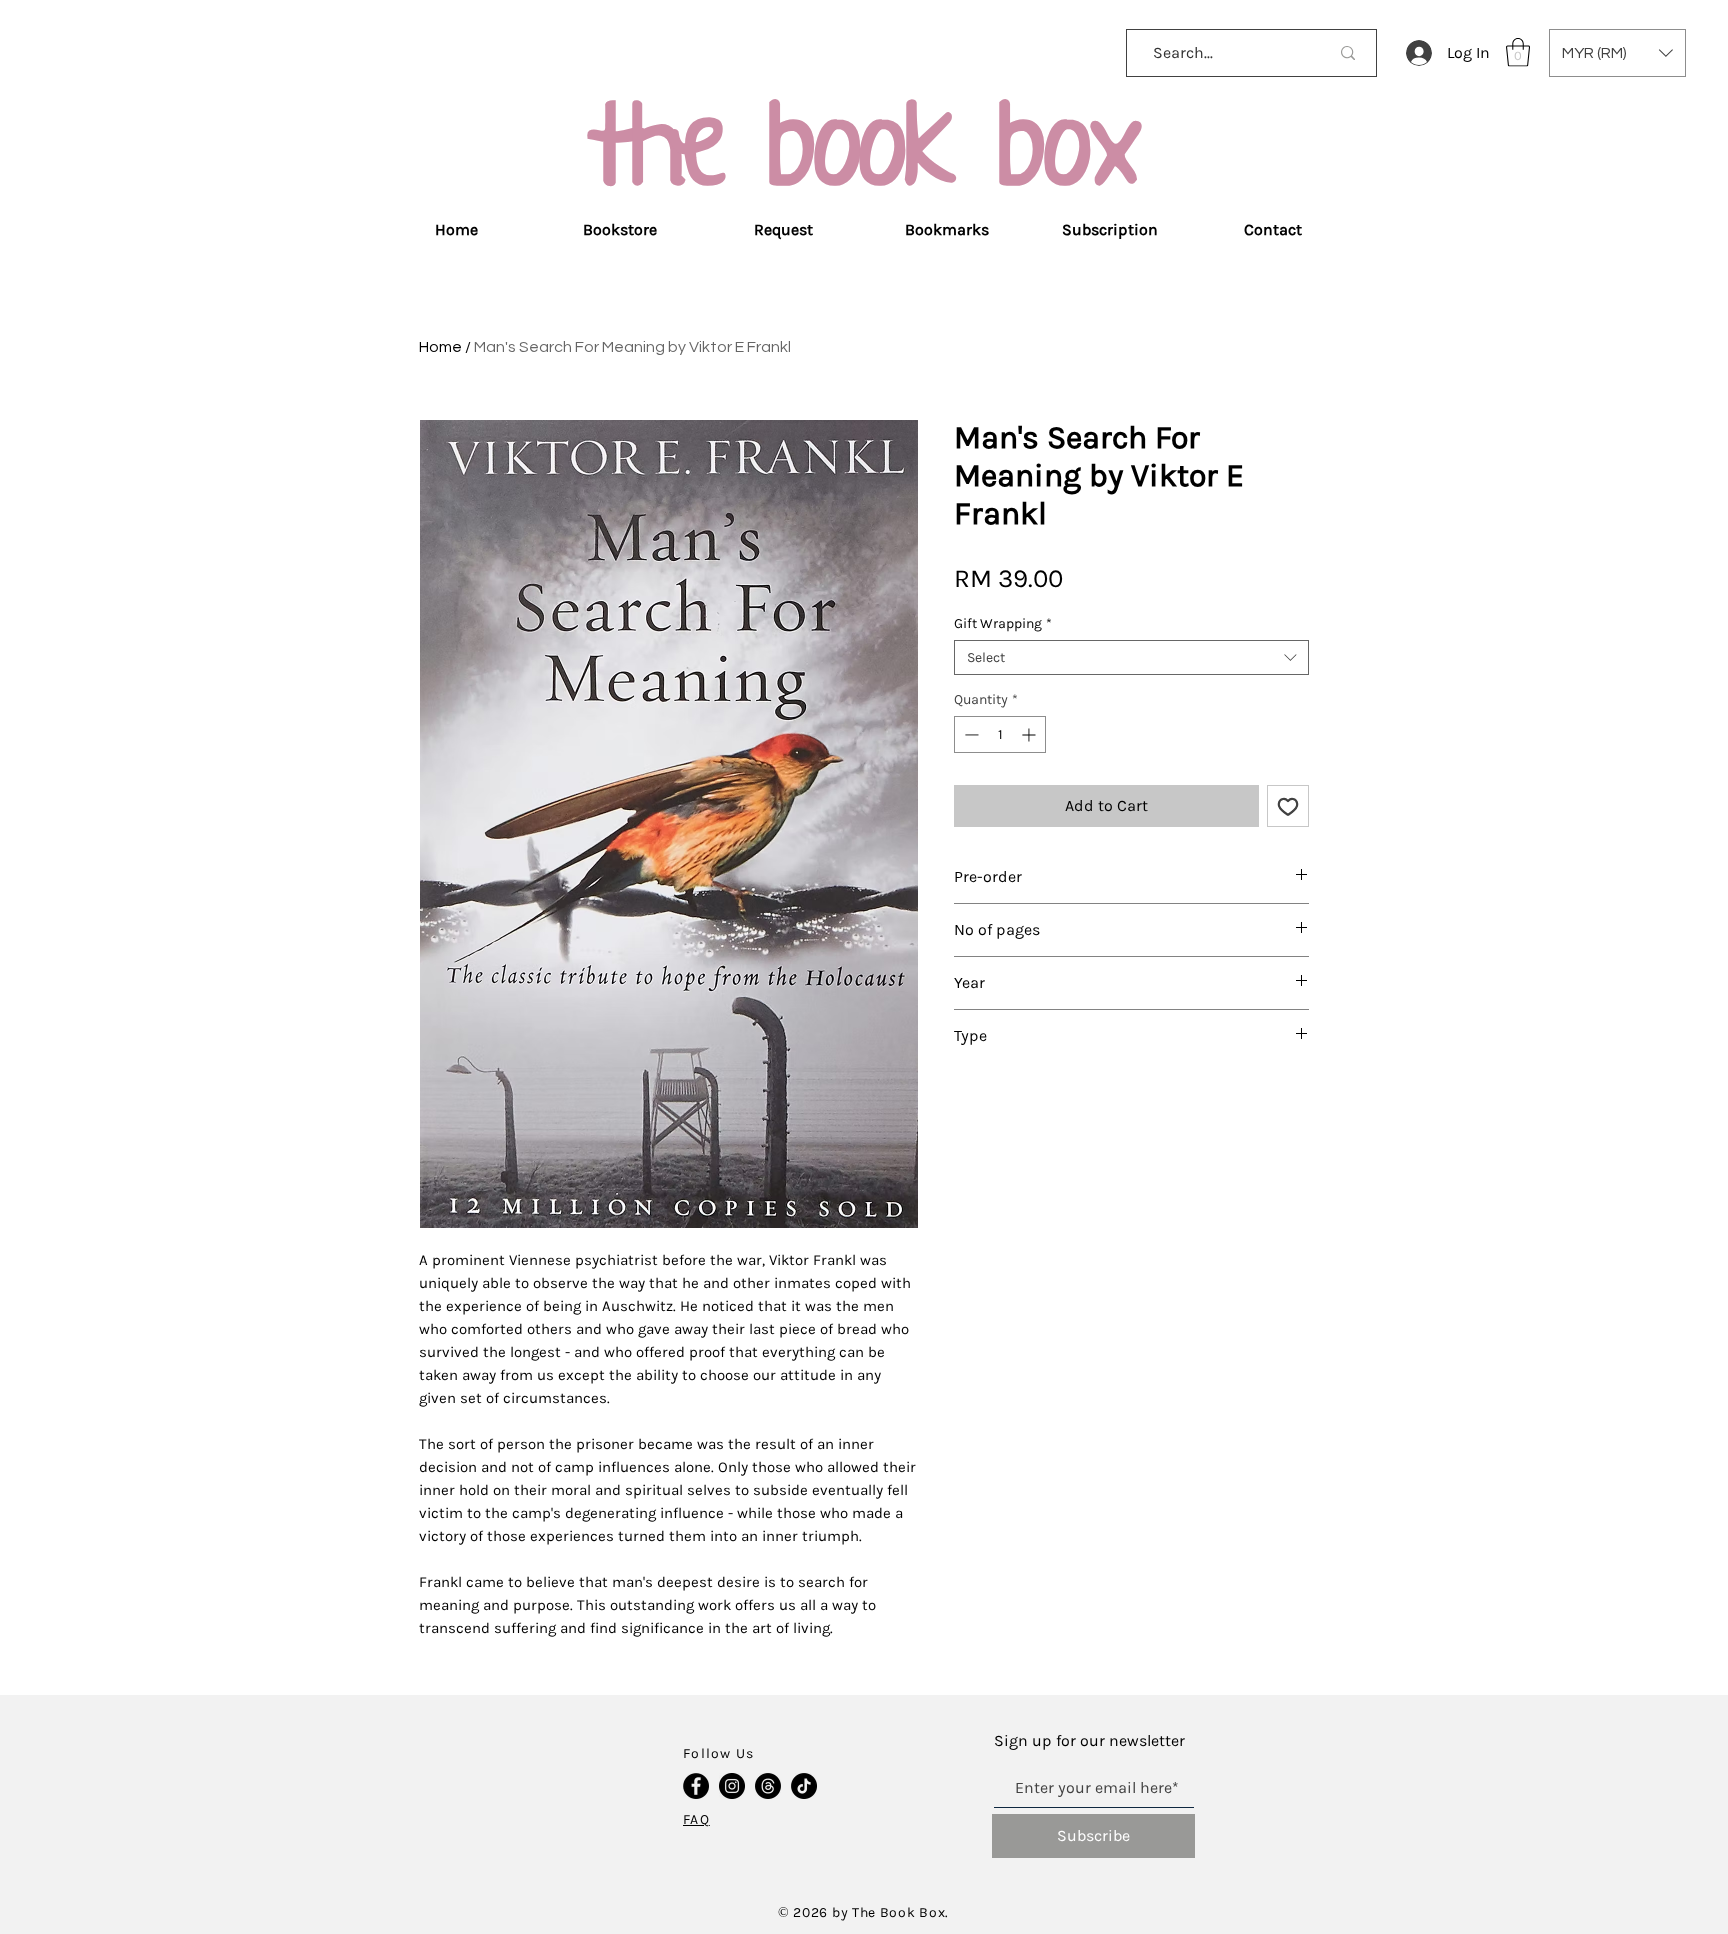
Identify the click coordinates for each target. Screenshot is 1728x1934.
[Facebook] (696, 1786)
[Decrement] (969, 734)
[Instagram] (732, 1786)
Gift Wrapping (1003, 623)
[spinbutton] (1000, 734)
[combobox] (1131, 657)
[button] (1518, 52)
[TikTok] (804, 1786)
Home (440, 347)
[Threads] (768, 1786)
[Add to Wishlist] (1288, 806)
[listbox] (1617, 53)
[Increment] (1030, 734)
